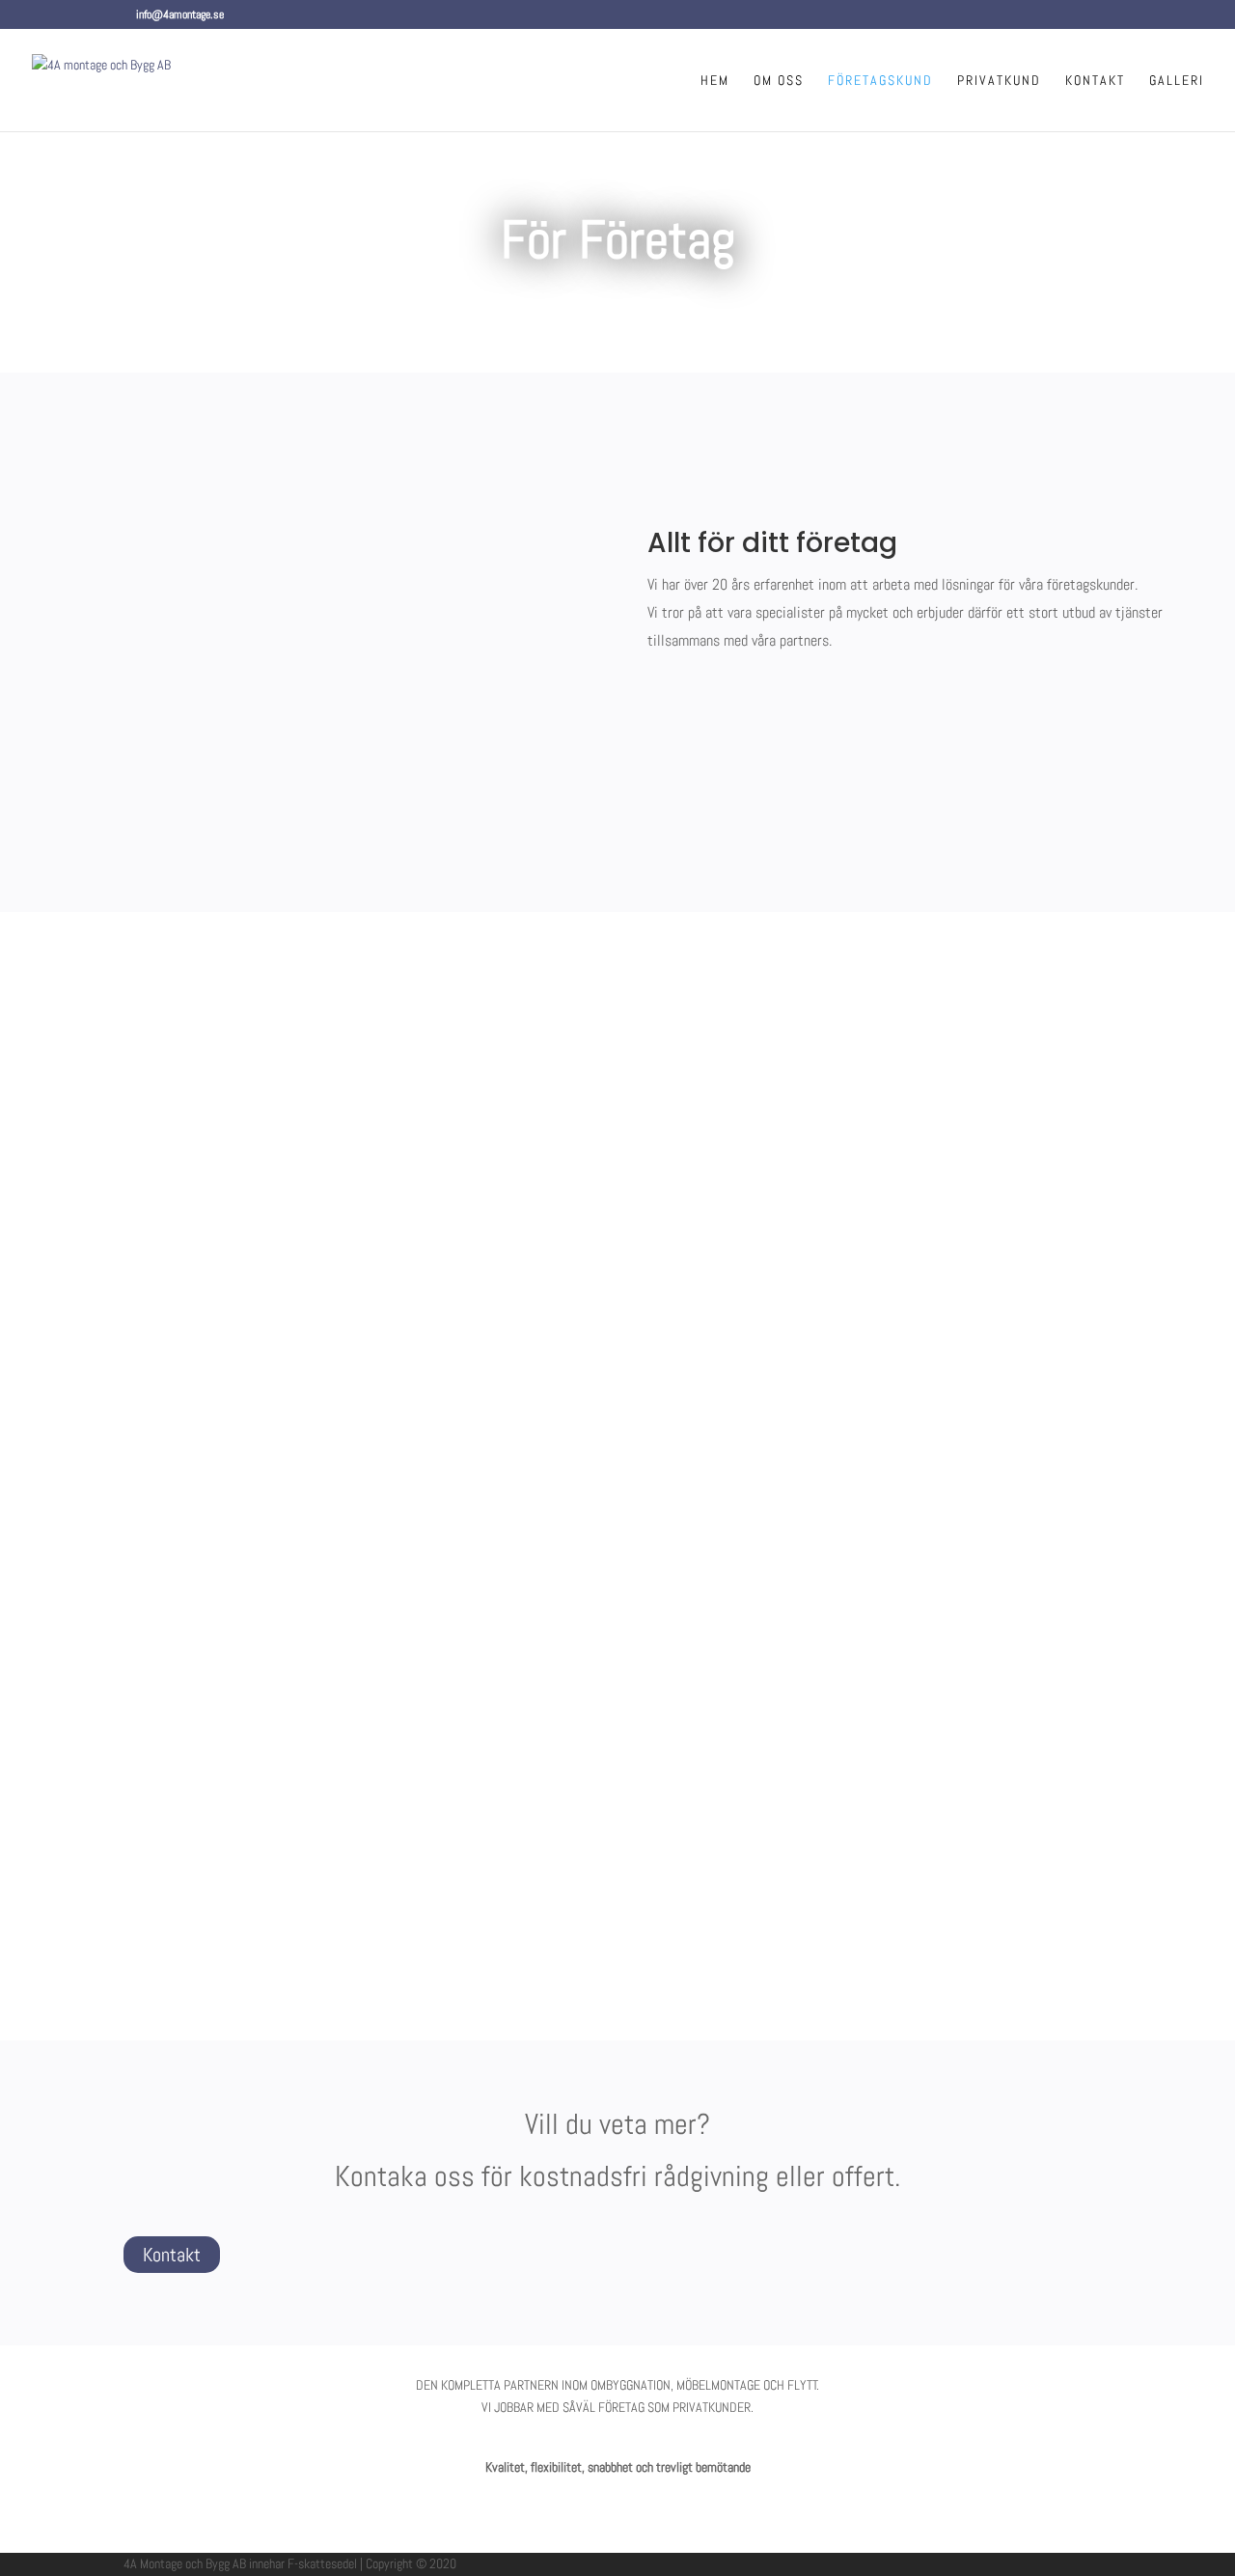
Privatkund (999, 81)
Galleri (1177, 81)
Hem (715, 81)
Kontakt (1095, 81)
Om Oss (779, 81)
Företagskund (880, 81)
